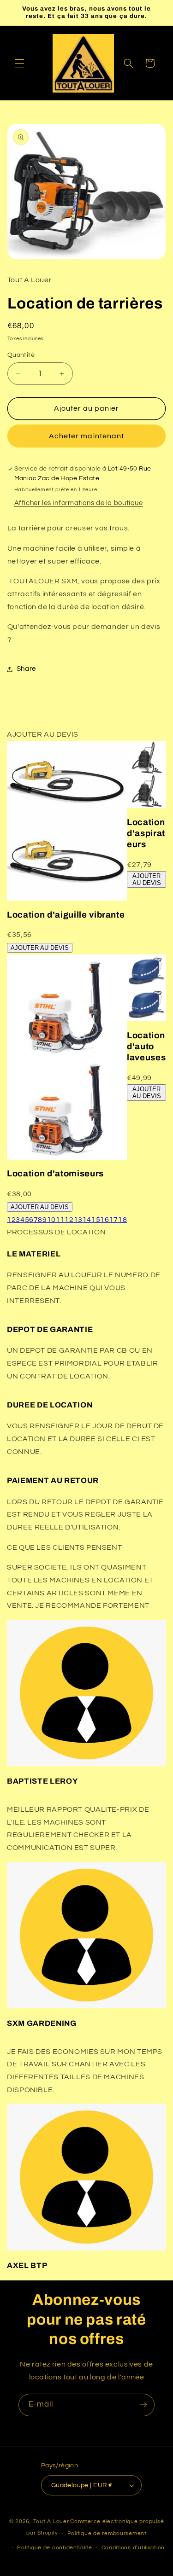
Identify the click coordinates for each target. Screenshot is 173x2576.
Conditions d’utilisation (133, 2548)
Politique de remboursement (107, 2533)
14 (87, 1220)
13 (78, 1220)
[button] (19, 63)
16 (104, 1220)
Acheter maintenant (86, 436)
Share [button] (26, 669)
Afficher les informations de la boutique (79, 503)
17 (114, 1220)
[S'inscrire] (143, 2405)
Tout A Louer (51, 2521)
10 (51, 1220)
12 (69, 1220)
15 (96, 1220)
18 (122, 1220)
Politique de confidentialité (55, 2548)
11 (60, 1220)
